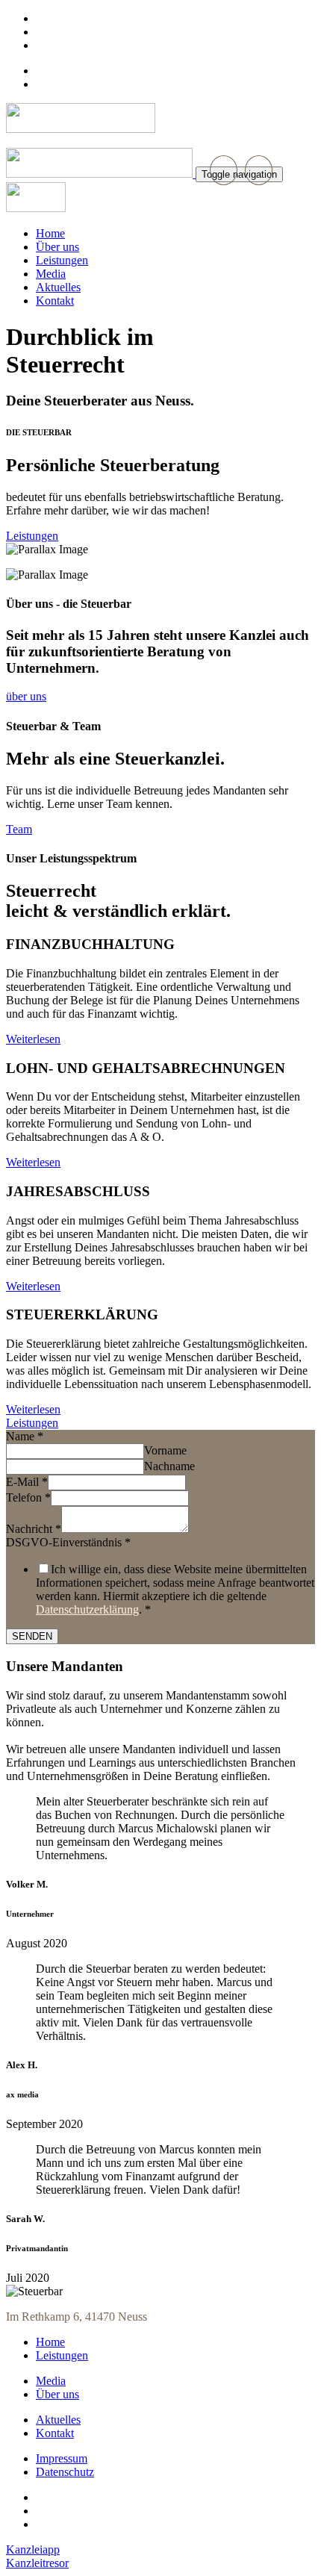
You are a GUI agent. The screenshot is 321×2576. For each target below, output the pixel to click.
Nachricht (34, 1529)
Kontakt (55, 2433)
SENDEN (32, 1636)
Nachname (169, 1466)
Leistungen (62, 2355)
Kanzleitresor (37, 2563)
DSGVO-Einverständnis (68, 1542)
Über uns (57, 2394)
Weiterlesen (33, 1039)
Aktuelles (58, 2420)
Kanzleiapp (33, 2549)
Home (50, 2342)
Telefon (28, 1497)
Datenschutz (65, 2472)
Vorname (165, 1450)
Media (51, 2381)
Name (25, 1436)
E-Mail (27, 1482)
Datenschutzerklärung (87, 1609)
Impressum (62, 2458)
